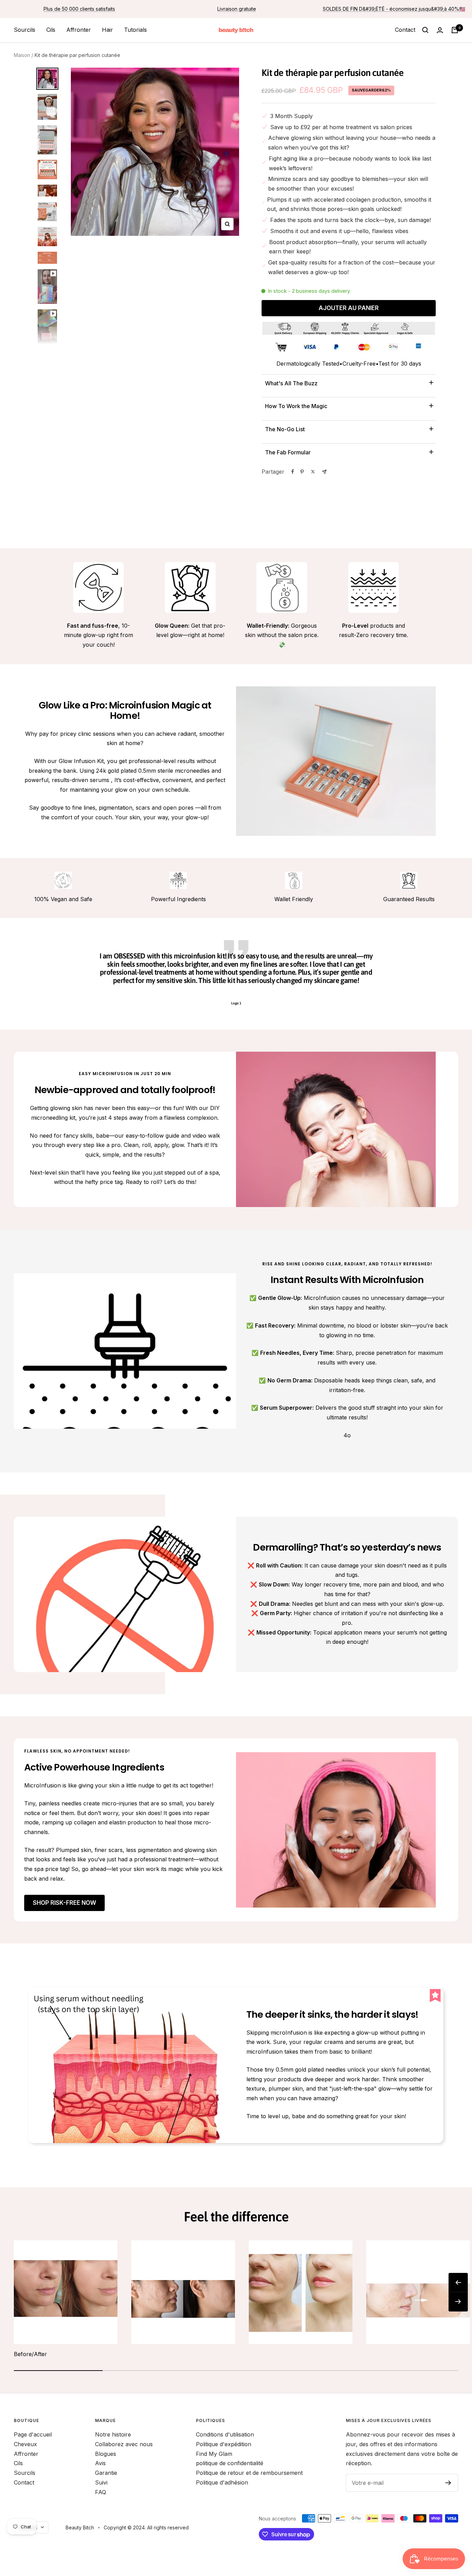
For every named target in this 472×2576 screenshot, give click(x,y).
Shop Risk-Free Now (64, 1903)
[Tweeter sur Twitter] (313, 472)
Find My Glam (214, 2454)
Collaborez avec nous (124, 2444)
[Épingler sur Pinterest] (302, 472)
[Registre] (448, 2483)
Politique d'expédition (224, 2444)
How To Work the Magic (296, 406)
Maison (22, 55)
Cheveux (25, 2444)
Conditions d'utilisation (225, 2434)
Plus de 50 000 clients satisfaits (79, 9)
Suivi (101, 2482)
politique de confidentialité (230, 2463)
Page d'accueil (33, 2434)
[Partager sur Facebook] (293, 472)
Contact (405, 30)
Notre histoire (113, 2434)
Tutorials (135, 30)
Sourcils (25, 30)
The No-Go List (285, 429)
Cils (51, 30)
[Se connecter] (440, 30)
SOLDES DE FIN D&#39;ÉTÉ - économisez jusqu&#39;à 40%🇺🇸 (394, 9)
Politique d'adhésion (222, 2482)
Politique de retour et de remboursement (249, 2473)
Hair (107, 30)
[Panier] (455, 30)
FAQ (101, 2492)
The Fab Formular (288, 452)
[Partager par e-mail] (324, 472)
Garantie (106, 2473)
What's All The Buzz (291, 383)
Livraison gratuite (237, 9)
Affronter (79, 30)
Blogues (106, 2454)
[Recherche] (425, 30)
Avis (100, 2463)
